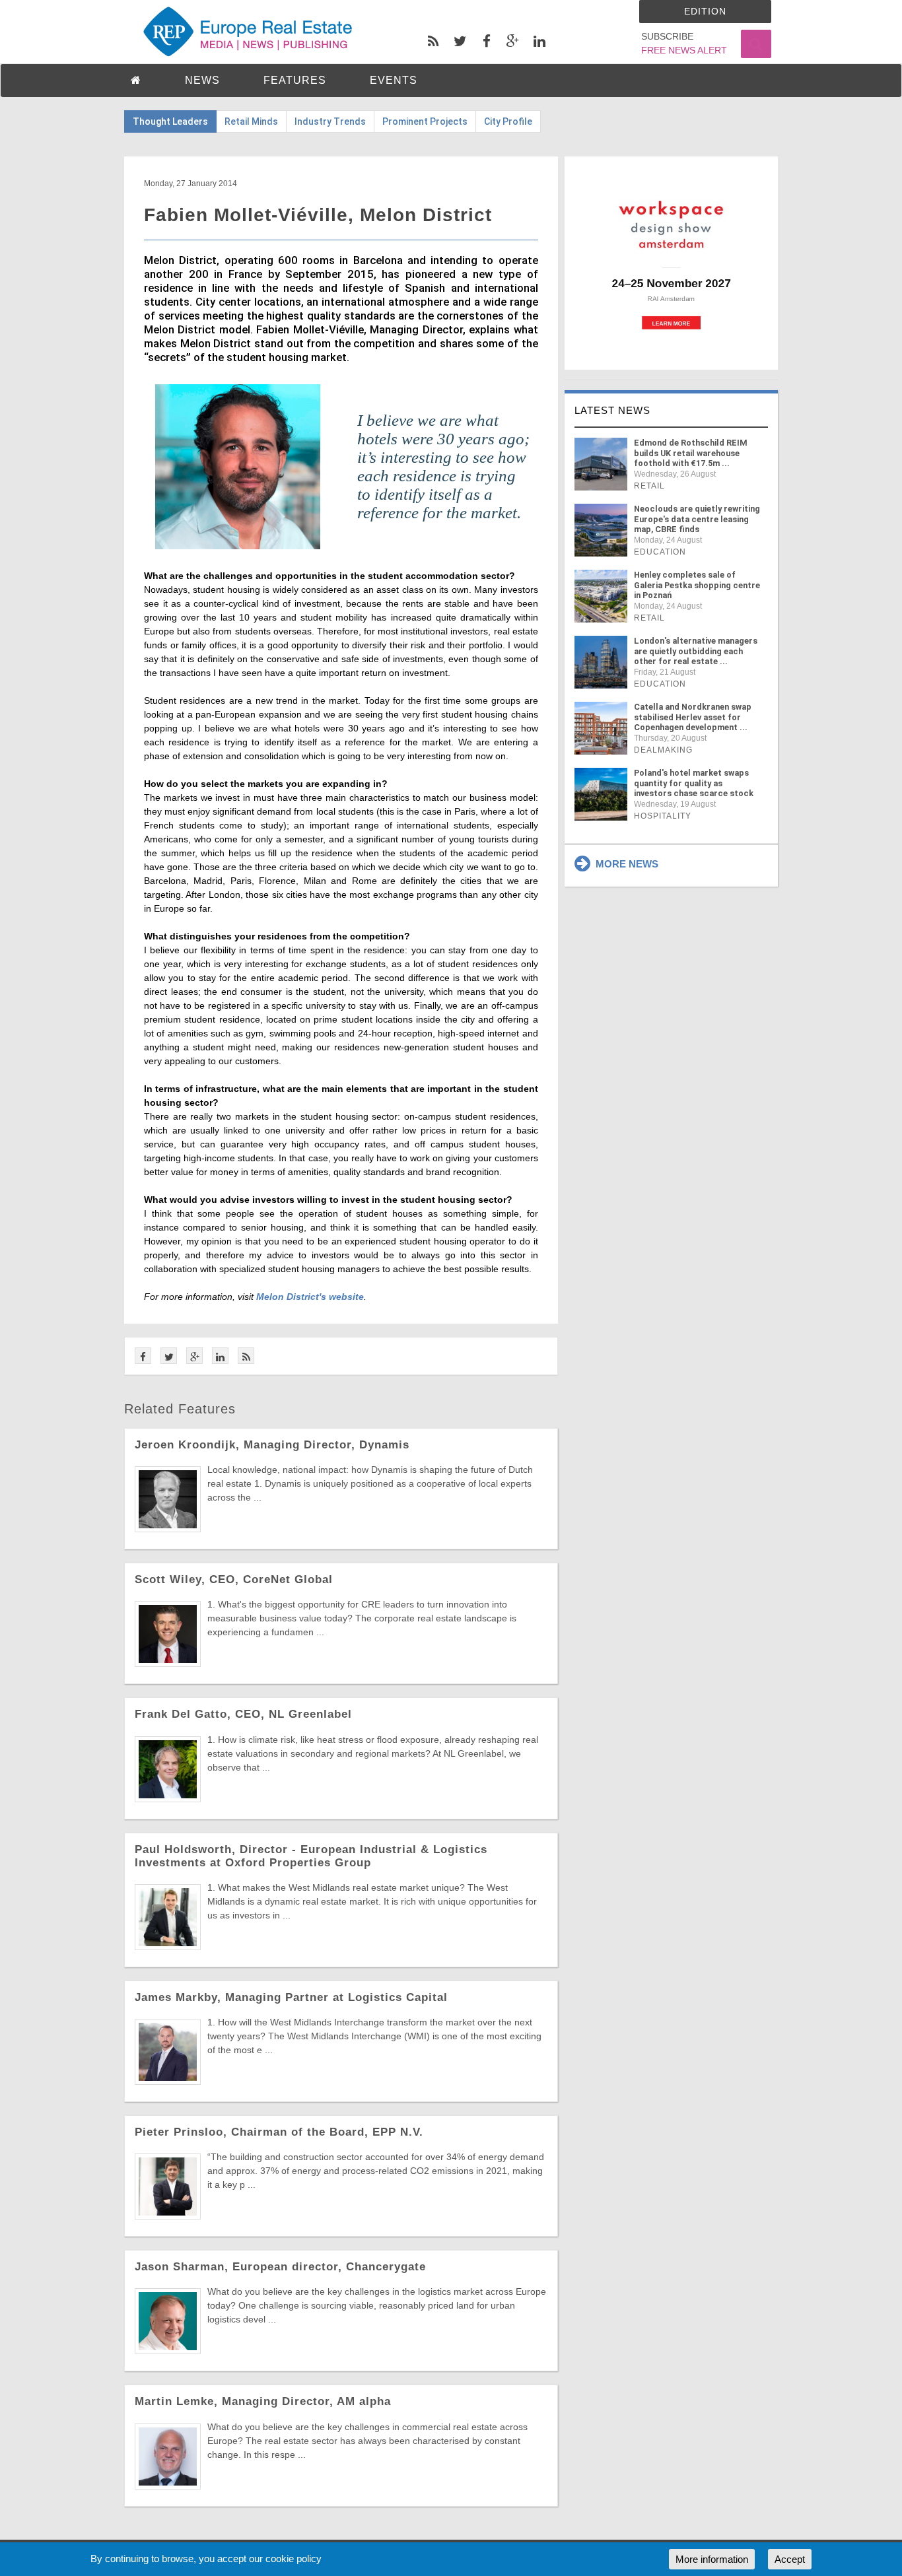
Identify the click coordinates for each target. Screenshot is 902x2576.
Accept (790, 2559)
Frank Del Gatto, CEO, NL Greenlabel (243, 1714)
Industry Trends (330, 121)
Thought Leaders (170, 121)
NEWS (202, 80)
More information (712, 2559)
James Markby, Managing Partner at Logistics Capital (291, 1997)
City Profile (508, 121)
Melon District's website (310, 1297)
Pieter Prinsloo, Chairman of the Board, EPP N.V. (279, 2132)
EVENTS (394, 80)
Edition (705, 11)
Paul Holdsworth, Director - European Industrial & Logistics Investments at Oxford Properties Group (311, 1856)
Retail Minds (251, 121)
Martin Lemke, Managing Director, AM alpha (263, 2401)
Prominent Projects (425, 121)
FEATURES (295, 80)
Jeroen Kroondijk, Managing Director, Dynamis (272, 1445)
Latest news (612, 410)
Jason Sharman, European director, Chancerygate (280, 2267)
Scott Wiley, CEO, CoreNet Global (234, 1579)
